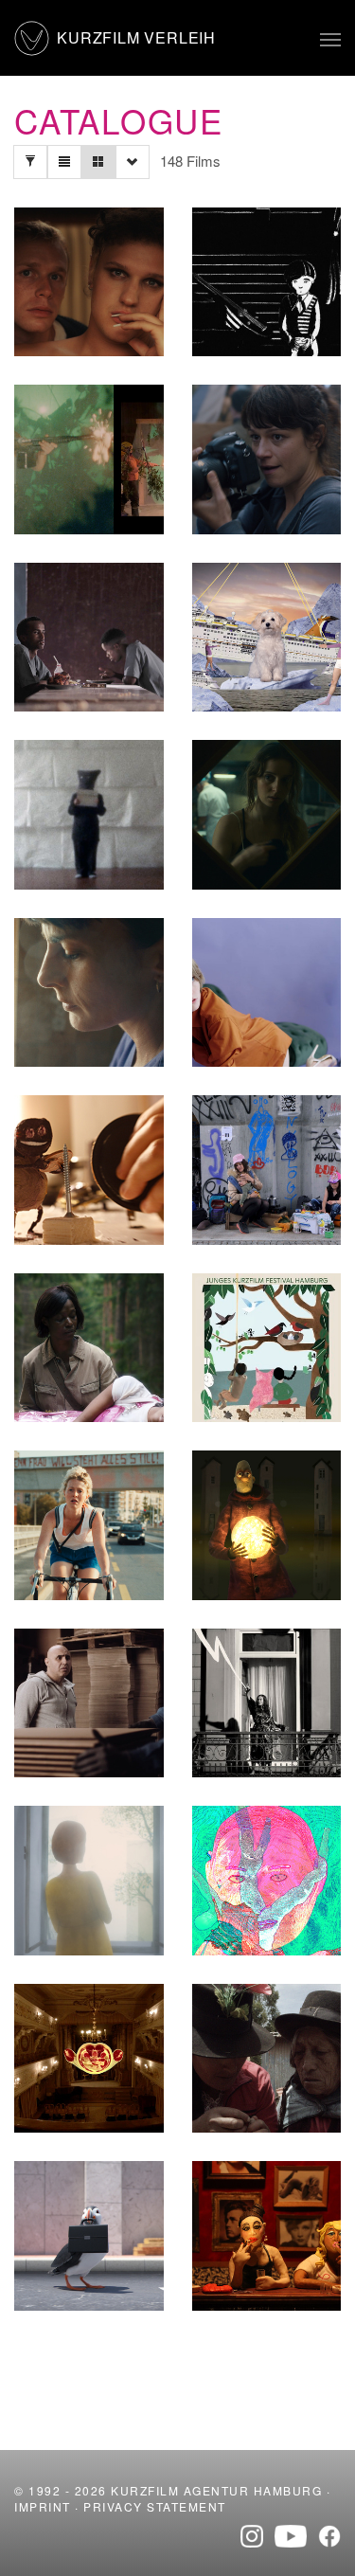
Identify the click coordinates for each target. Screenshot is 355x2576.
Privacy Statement (155, 2506)
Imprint (43, 2506)
